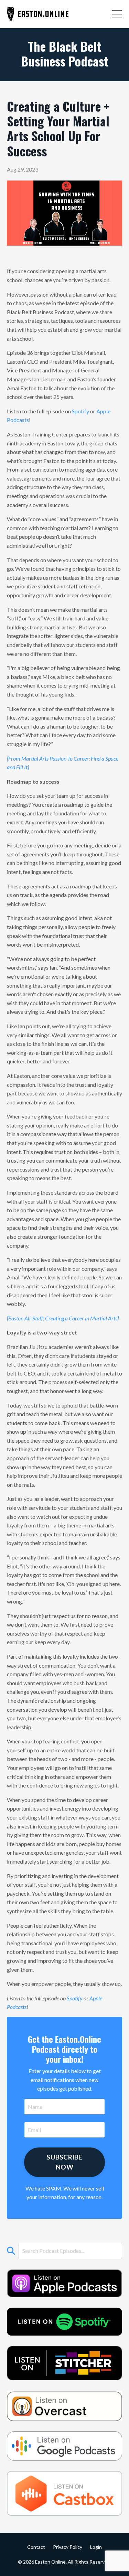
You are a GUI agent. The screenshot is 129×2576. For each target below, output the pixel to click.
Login (96, 2547)
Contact (36, 2547)
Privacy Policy (68, 2547)
